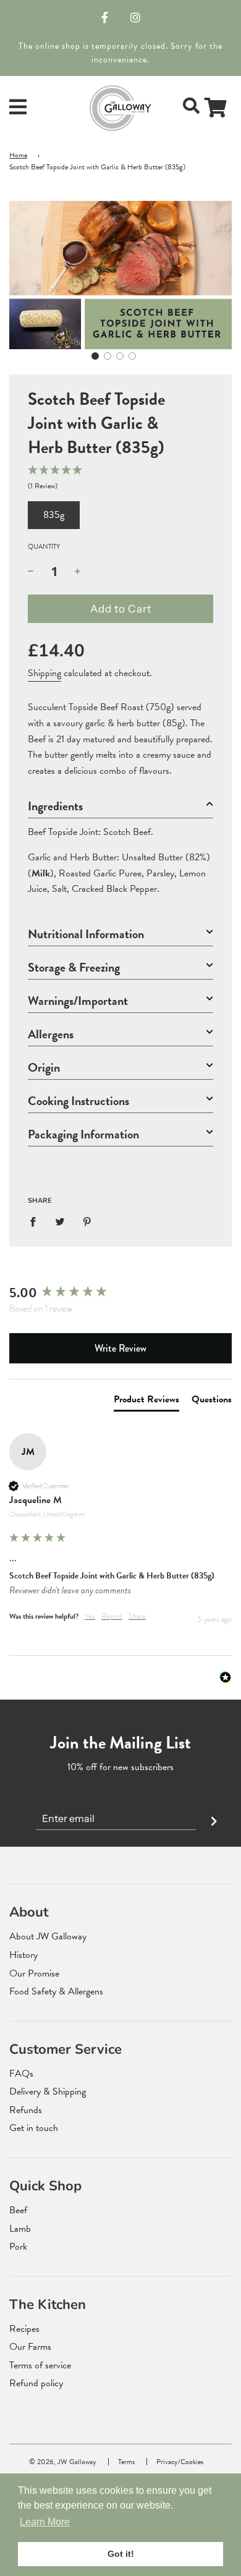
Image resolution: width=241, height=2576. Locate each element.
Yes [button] (90, 1616)
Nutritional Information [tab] (86, 934)
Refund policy (36, 2383)
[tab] (146, 1402)
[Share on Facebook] (36, 1222)
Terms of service (40, 2365)
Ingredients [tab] (55, 806)
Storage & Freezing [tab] (74, 968)
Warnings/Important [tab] (78, 1001)
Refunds (26, 2110)
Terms (126, 2462)
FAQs (21, 2074)
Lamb (20, 2229)
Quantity (44, 547)
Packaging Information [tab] (83, 1134)
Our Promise (34, 1973)
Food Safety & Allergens (56, 1991)
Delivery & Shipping (48, 2091)
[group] (120, 1293)
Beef (18, 2210)
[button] (95, 356)
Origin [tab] (44, 1068)
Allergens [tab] (51, 1034)
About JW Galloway (48, 1936)
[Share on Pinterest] (87, 1222)
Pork (18, 2247)
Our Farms (30, 2347)
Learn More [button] (45, 2522)
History (23, 1955)
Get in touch (34, 2128)
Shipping (44, 673)
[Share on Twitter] (60, 1222)
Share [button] (137, 1616)
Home (18, 155)
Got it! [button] (121, 2554)
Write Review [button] (120, 1348)
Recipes (24, 2329)
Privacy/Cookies (180, 2462)
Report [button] (112, 1616)
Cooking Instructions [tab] (78, 1101)
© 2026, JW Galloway (63, 2462)
